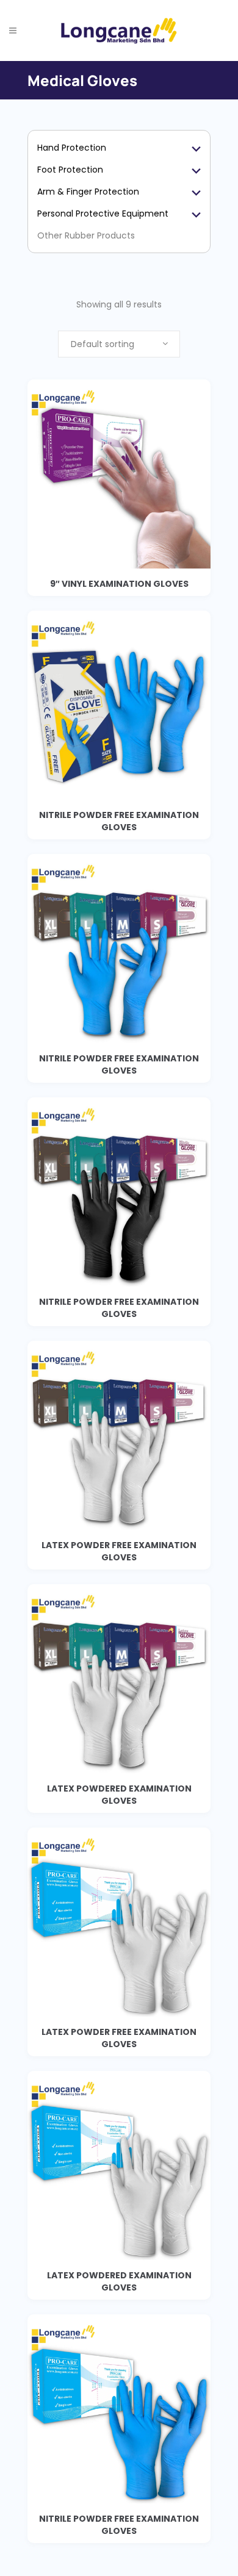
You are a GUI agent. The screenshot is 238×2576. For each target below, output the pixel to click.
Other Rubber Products (86, 235)
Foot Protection (70, 170)
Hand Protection (72, 148)
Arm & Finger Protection (88, 192)
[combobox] (119, 344)
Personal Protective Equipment (103, 213)
